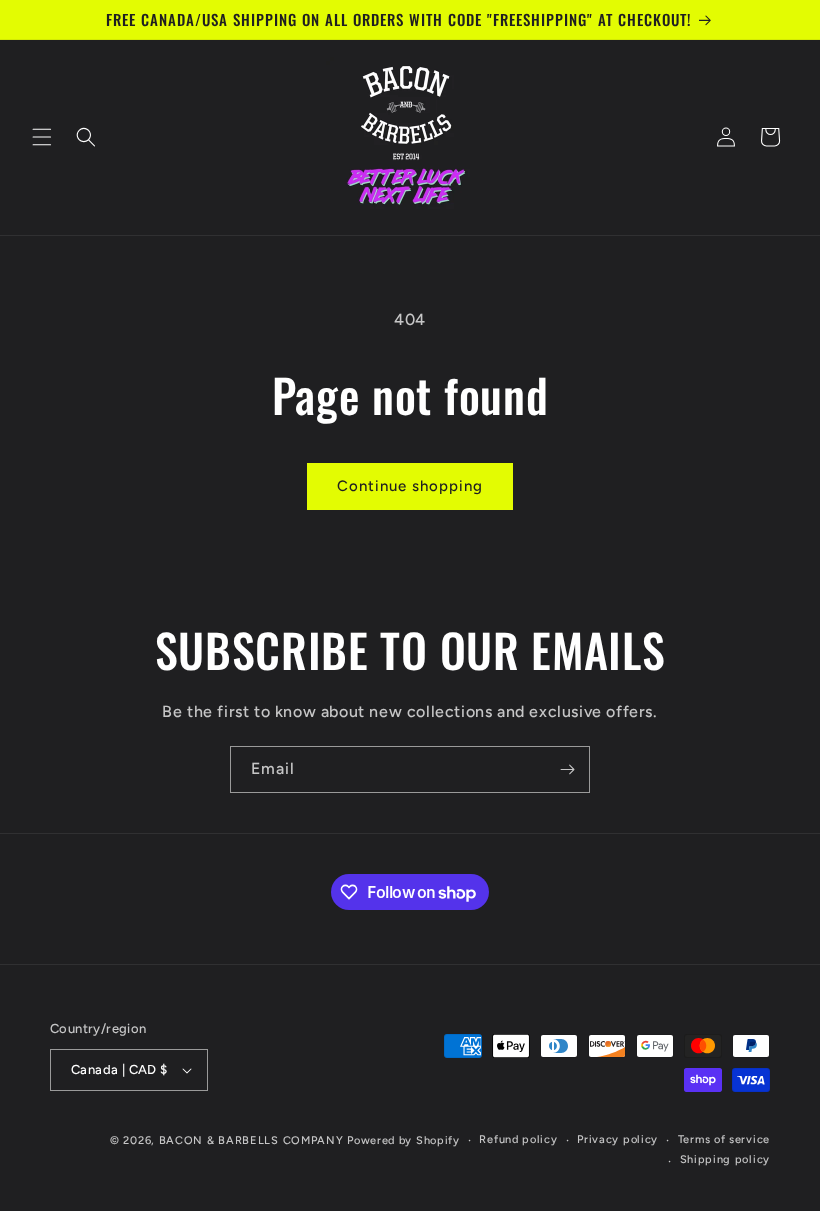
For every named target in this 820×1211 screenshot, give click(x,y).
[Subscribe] (567, 769)
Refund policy (518, 1139)
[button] (42, 137)
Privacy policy (617, 1139)
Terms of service (724, 1139)
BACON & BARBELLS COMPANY (251, 1140)
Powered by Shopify (403, 1140)
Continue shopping (410, 486)
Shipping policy (725, 1159)
